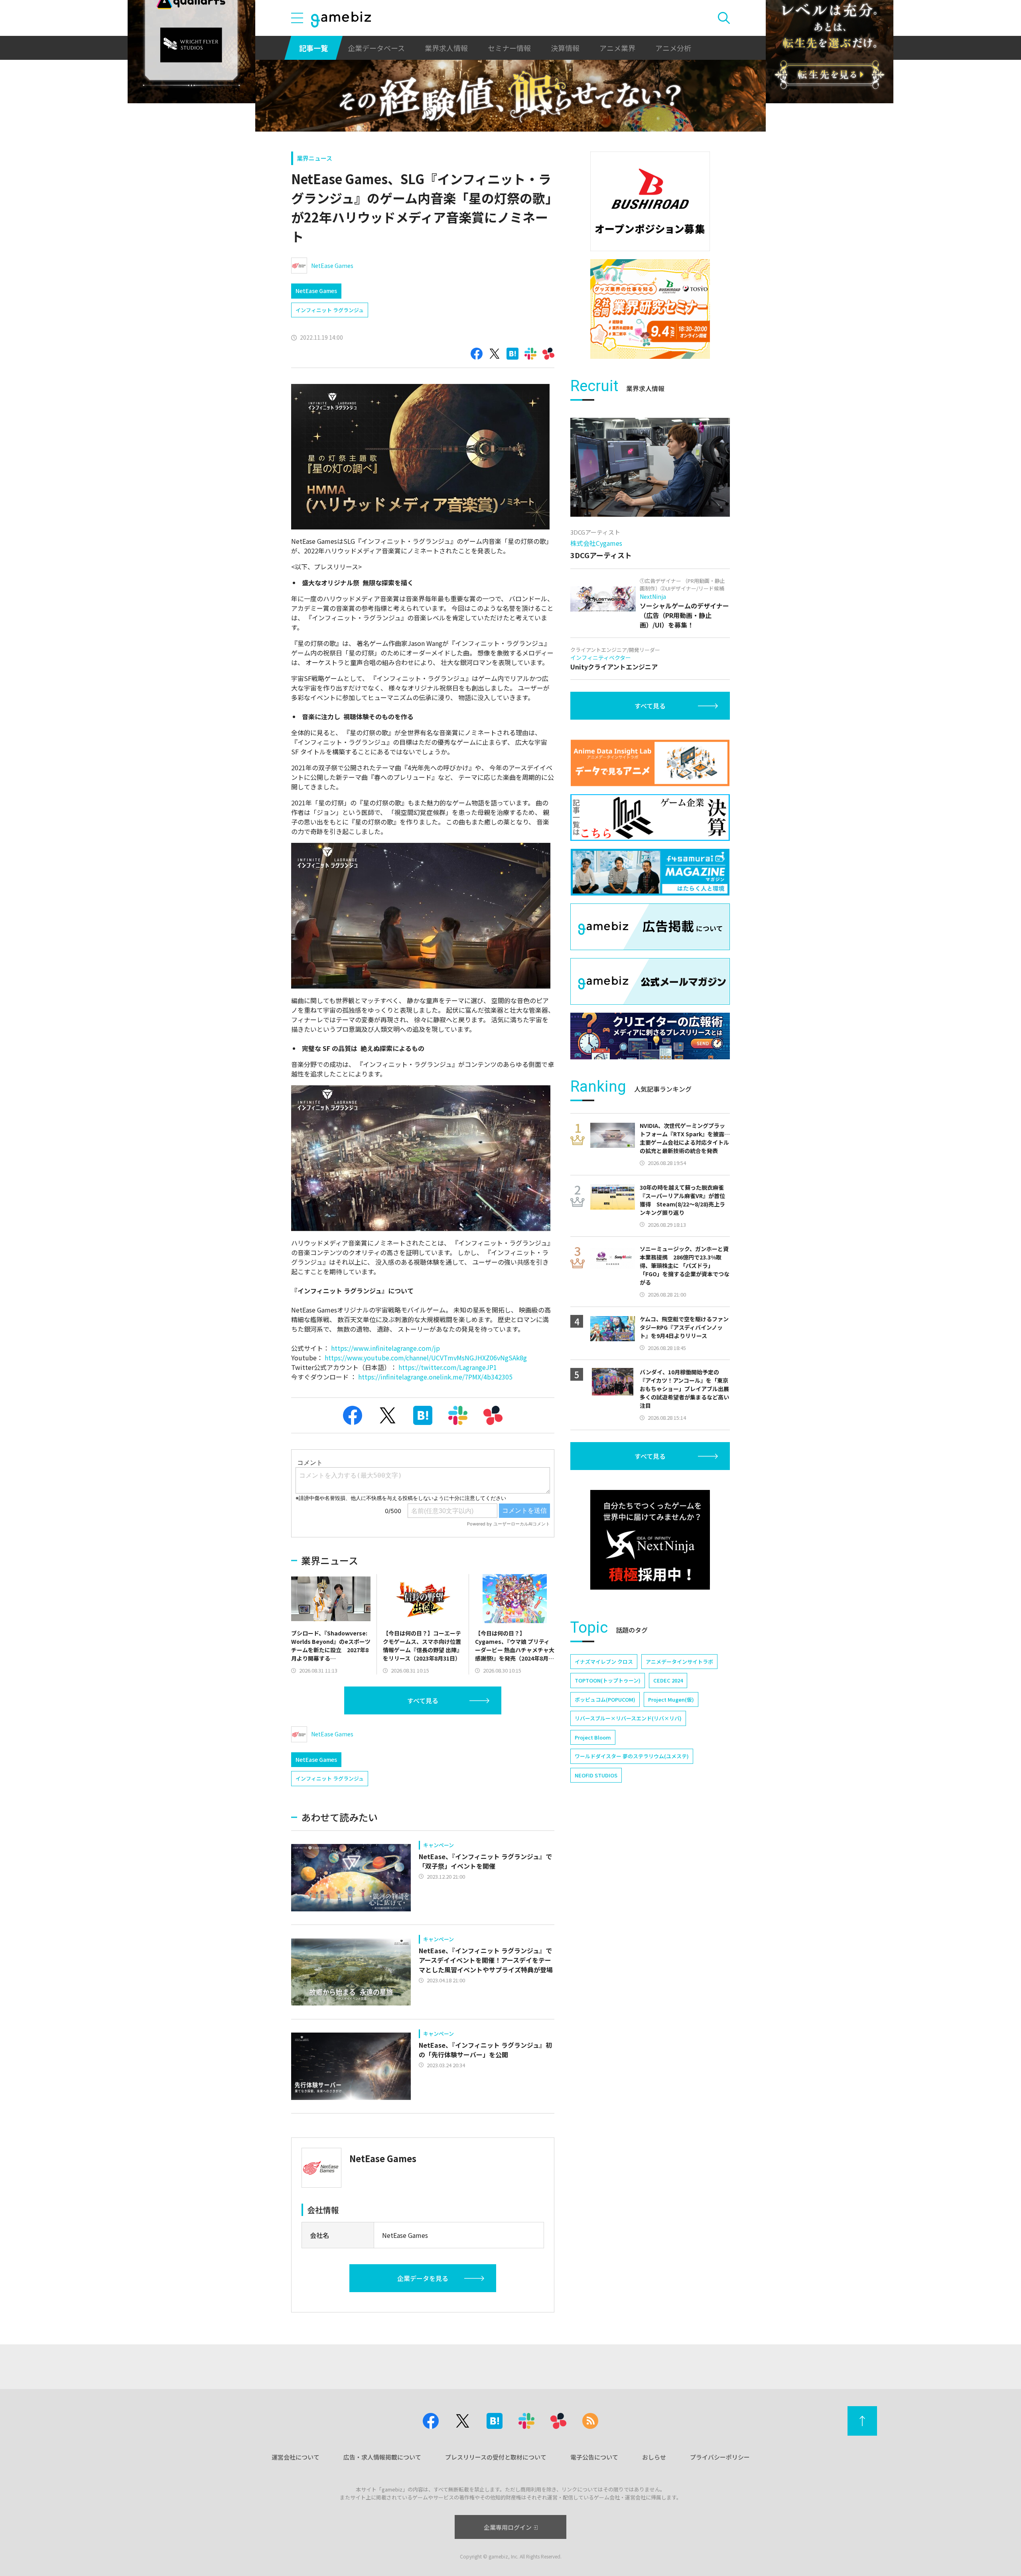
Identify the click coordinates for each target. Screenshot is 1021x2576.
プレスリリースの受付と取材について (496, 2457)
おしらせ (654, 2457)
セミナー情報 (509, 48)
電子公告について (594, 2457)
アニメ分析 (673, 48)
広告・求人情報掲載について (382, 2457)
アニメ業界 (617, 48)
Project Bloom (593, 1737)
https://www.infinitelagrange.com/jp (385, 1348)
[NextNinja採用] (650, 1540)
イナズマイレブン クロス (604, 1662)
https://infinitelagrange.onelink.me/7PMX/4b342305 (435, 1377)
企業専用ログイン (508, 2527)
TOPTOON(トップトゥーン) (608, 1680)
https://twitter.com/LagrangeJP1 (448, 1367)
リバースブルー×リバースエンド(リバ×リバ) (628, 1718)
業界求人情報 (446, 48)
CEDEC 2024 (668, 1680)
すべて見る (423, 1700)
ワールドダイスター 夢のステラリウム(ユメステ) (632, 1756)
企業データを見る (423, 2278)
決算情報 (565, 48)
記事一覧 (313, 48)
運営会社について (296, 2457)
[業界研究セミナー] (650, 309)
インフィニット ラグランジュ (330, 310)
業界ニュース (314, 158)
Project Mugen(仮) (671, 1699)
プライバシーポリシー (720, 2457)
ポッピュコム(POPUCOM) (605, 1699)
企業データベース (376, 48)
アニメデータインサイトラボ (679, 1662)
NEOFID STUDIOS (596, 1775)
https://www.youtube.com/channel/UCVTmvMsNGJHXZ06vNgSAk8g (426, 1358)
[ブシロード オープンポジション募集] (650, 201)
